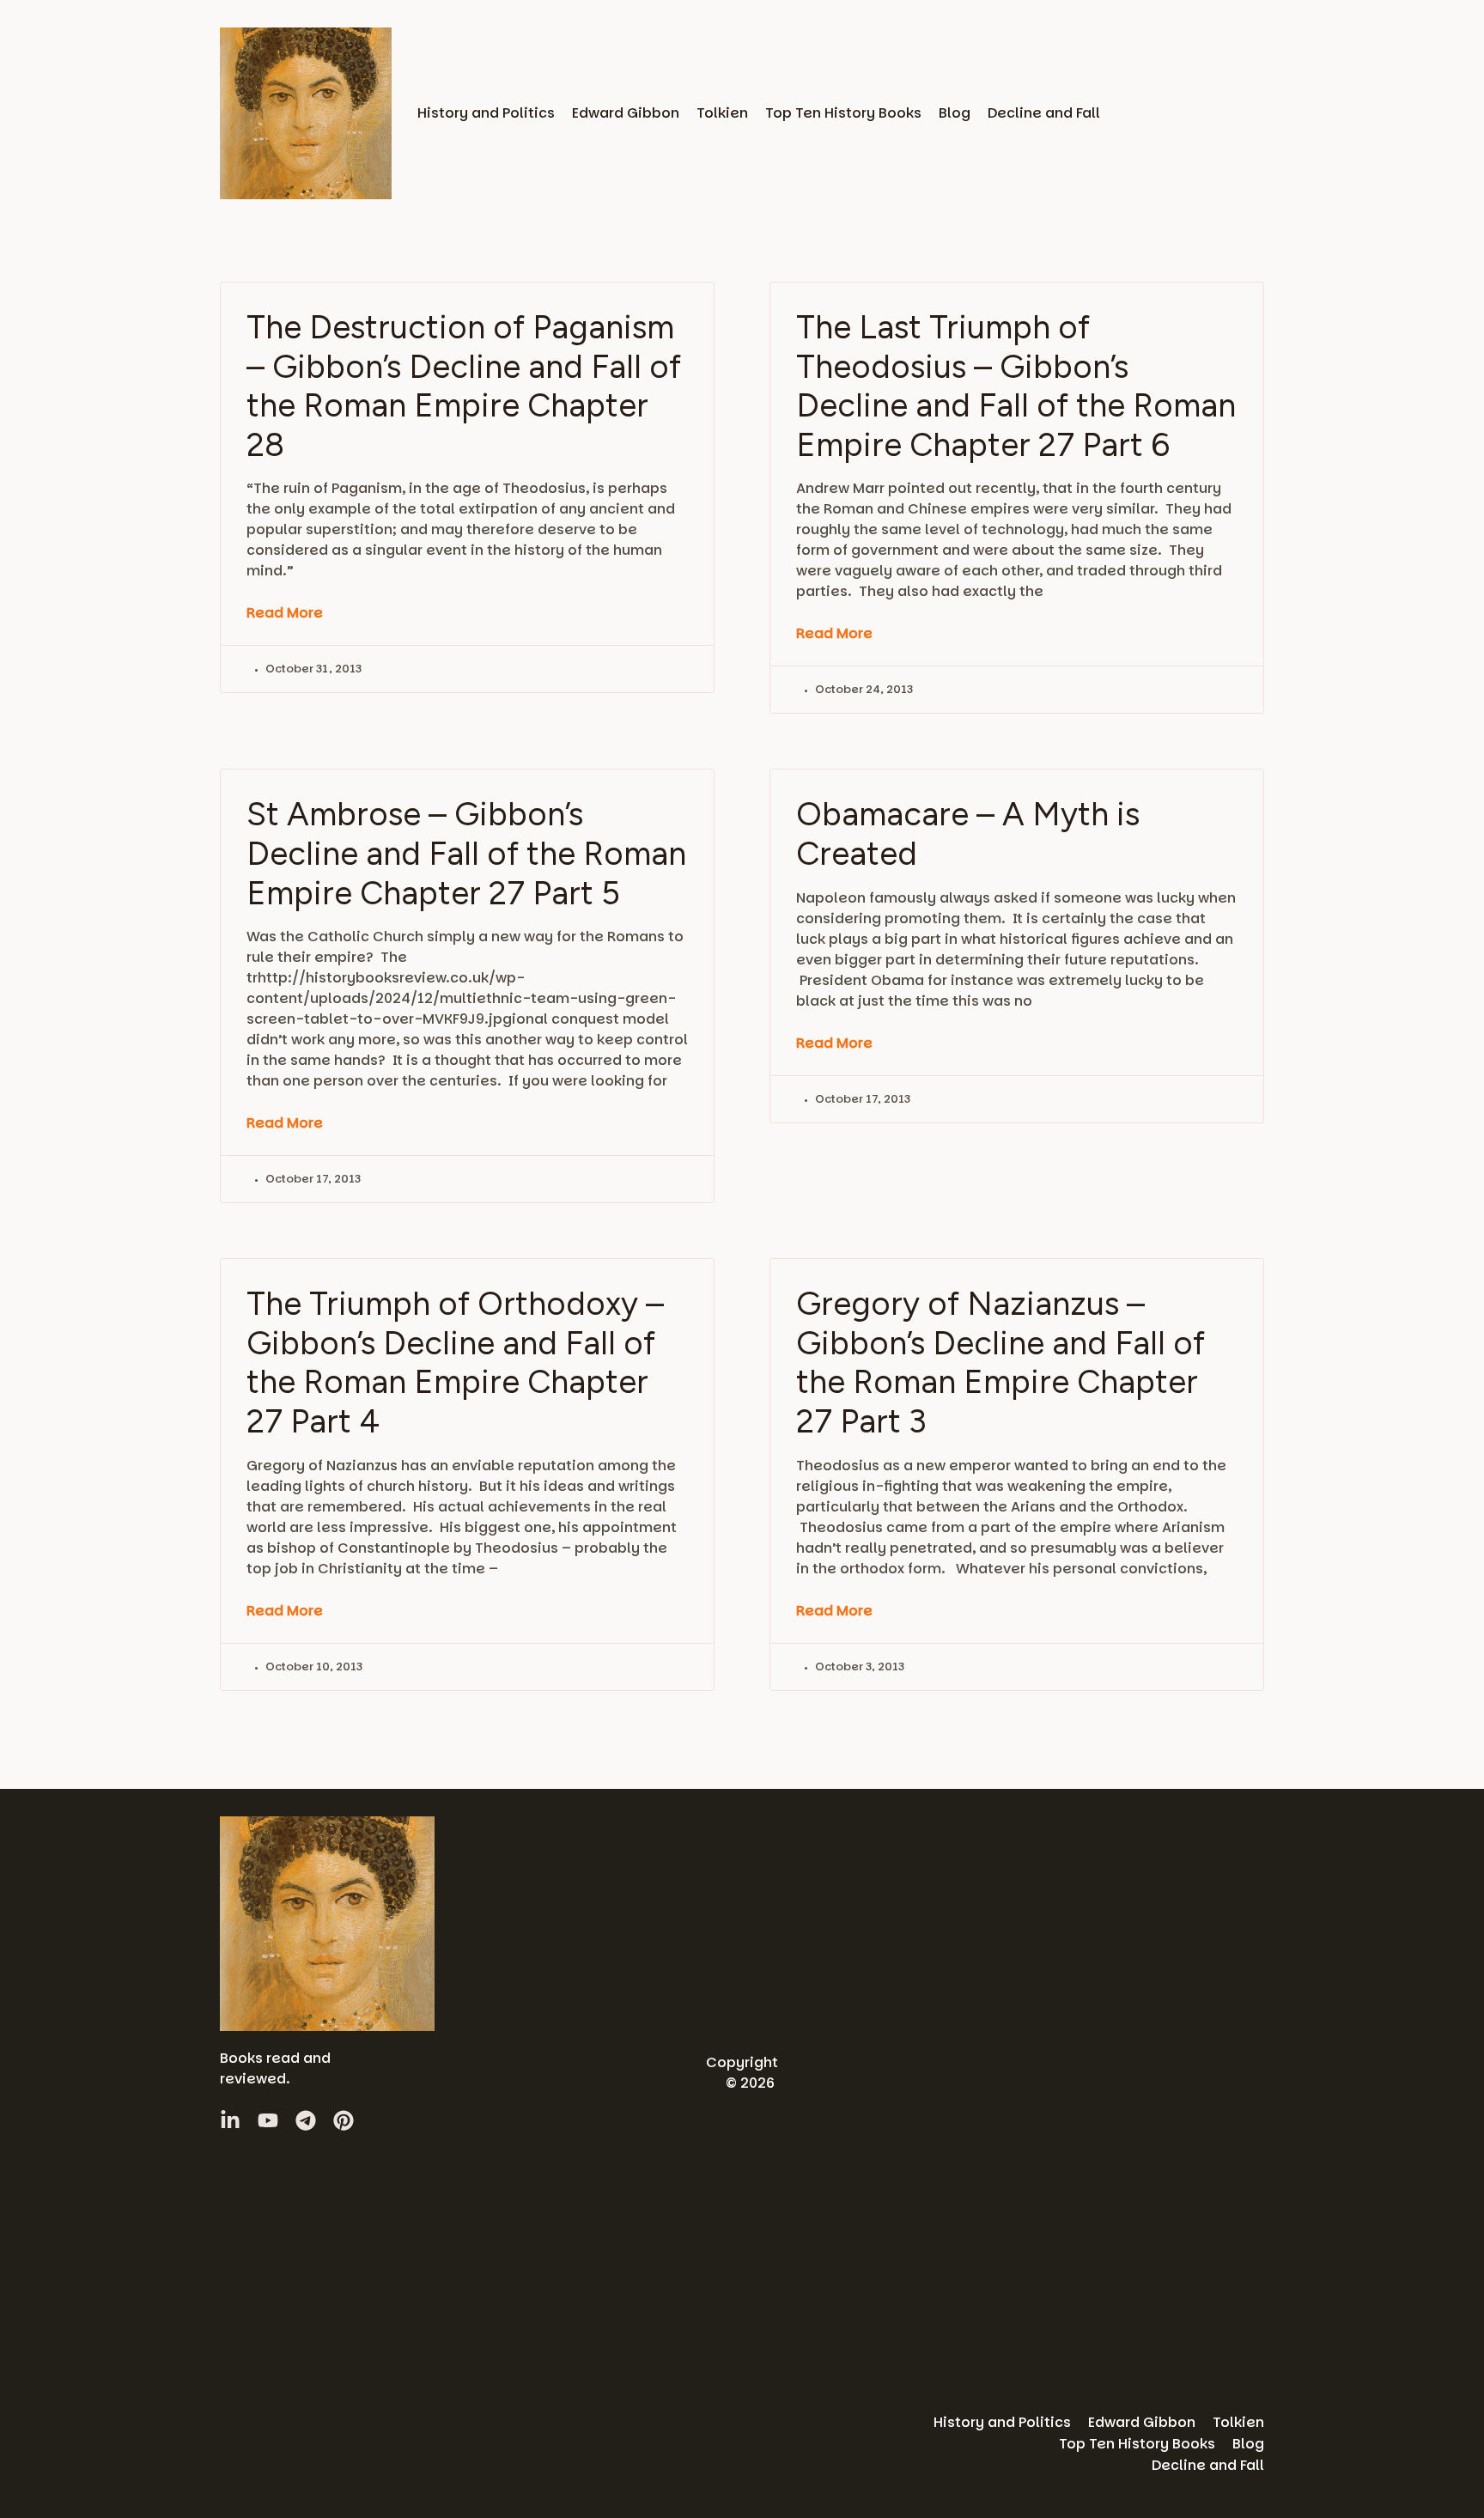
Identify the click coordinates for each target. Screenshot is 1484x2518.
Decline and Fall (1044, 113)
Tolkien (722, 113)
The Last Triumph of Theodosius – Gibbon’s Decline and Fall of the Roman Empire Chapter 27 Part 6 (1016, 386)
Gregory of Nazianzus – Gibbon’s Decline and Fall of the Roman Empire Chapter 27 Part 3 (1000, 1362)
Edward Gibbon (626, 113)
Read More (285, 613)
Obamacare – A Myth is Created (968, 834)
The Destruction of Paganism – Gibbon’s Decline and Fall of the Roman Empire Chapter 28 (464, 386)
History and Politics (486, 113)
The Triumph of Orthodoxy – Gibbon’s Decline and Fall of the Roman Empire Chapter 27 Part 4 (455, 1362)
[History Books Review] (306, 113)
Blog (955, 113)
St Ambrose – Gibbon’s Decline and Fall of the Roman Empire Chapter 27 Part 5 (466, 853)
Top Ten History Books (843, 113)
